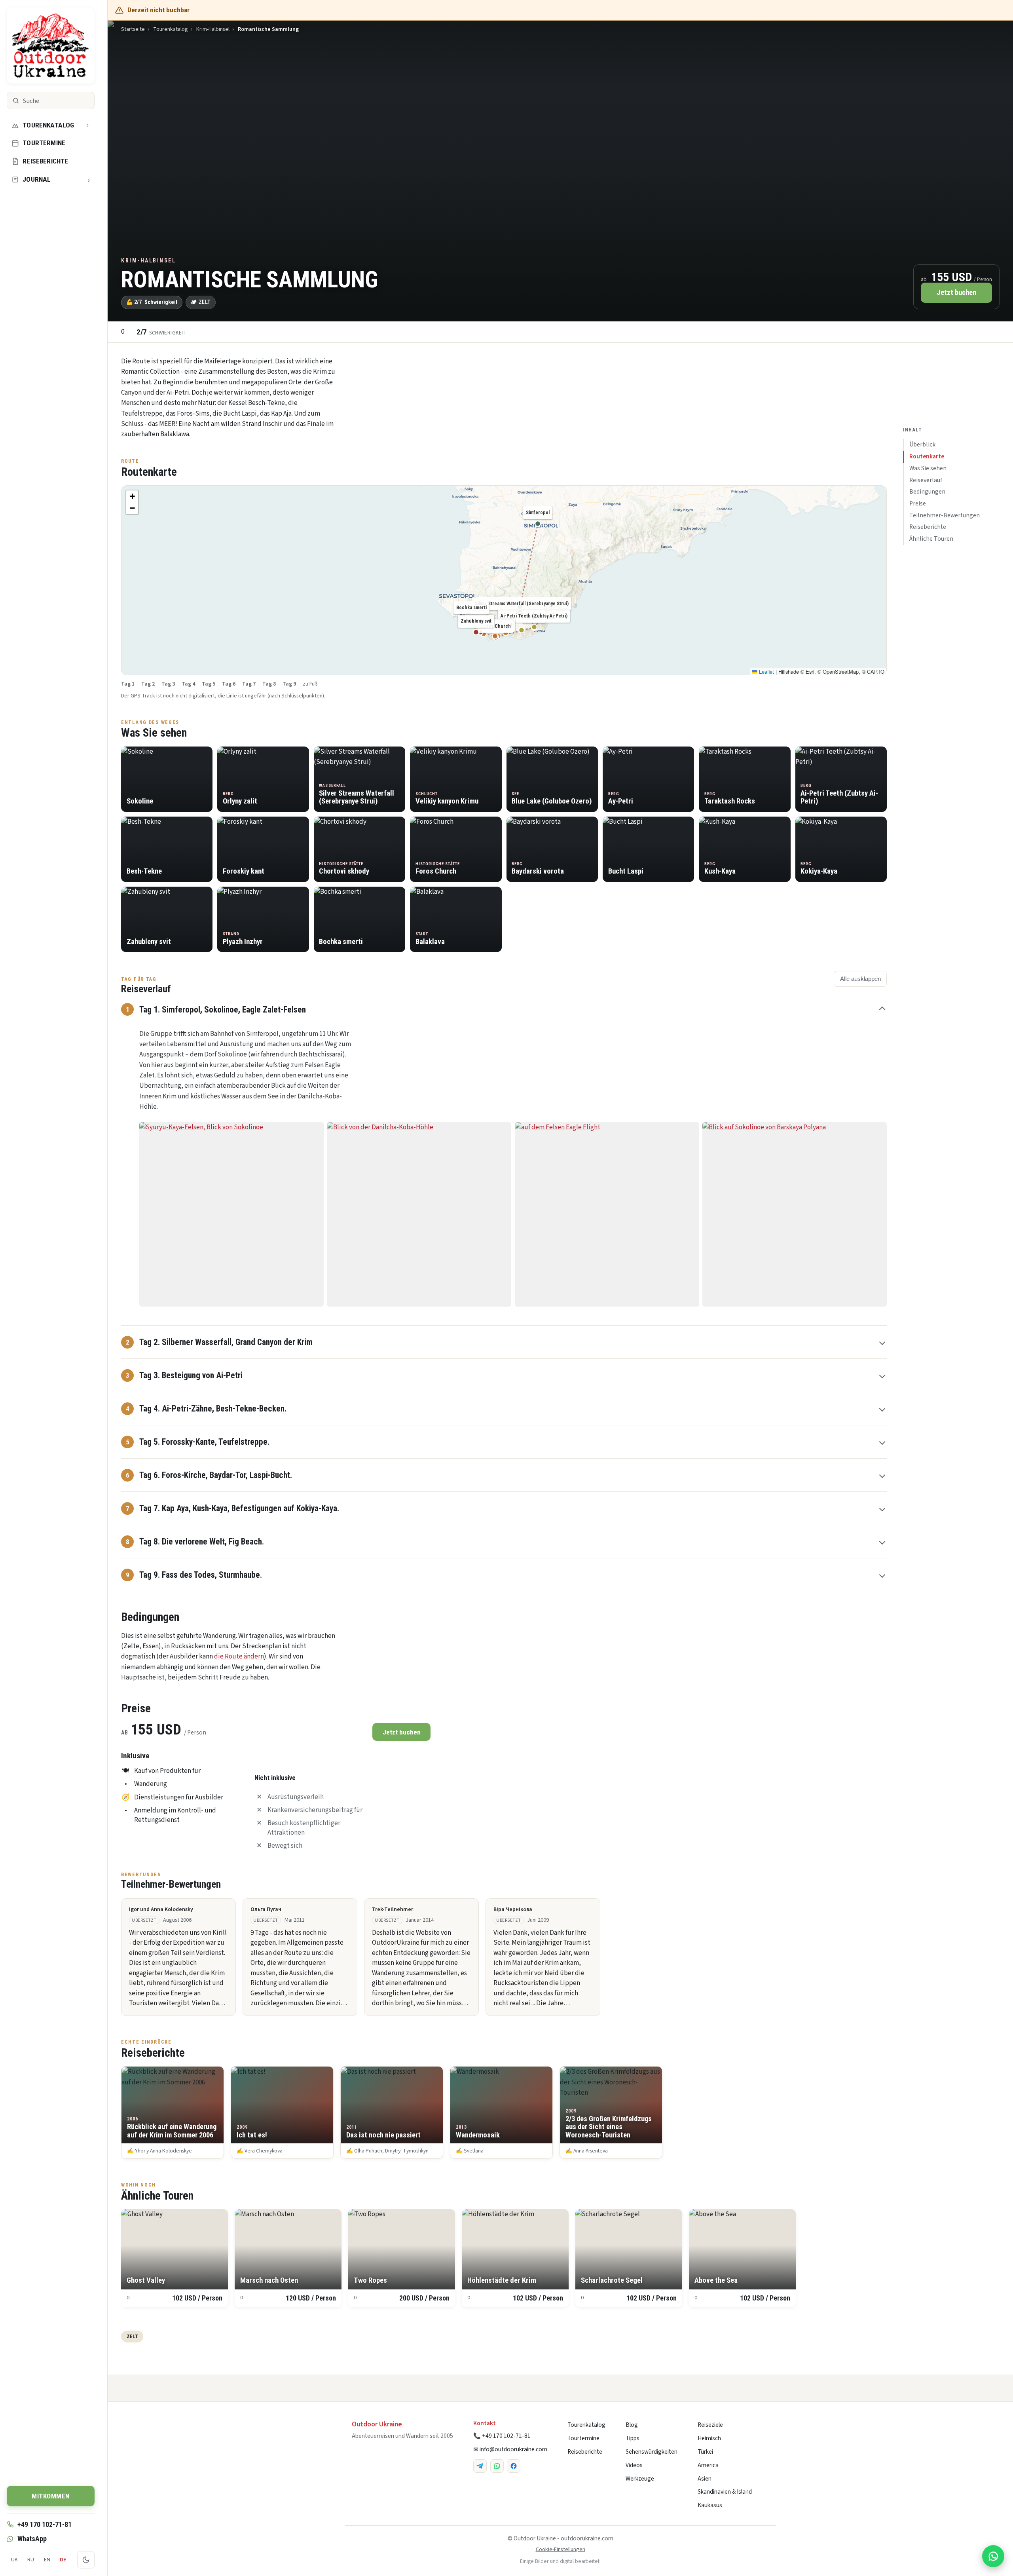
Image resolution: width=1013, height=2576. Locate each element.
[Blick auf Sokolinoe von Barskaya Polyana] (795, 1214)
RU (31, 2560)
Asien (705, 2479)
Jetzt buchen (956, 293)
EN (47, 2560)
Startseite (133, 29)
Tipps (633, 2438)
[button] (132, 496)
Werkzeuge (640, 2479)
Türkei (705, 2452)
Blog (632, 2425)
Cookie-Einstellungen (561, 2549)
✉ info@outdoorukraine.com (510, 2449)
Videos (634, 2465)
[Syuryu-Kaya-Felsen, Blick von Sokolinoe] (231, 1214)
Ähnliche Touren (931, 539)
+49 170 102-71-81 (45, 2524)
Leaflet (766, 672)
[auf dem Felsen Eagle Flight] (607, 1214)
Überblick (922, 445)
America (708, 2465)
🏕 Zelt (201, 302)
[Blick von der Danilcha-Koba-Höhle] (419, 1214)
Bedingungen (927, 492)
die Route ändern (239, 1657)
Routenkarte (927, 456)
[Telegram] (480, 2466)
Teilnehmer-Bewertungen (945, 515)
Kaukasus (710, 2505)
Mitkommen (51, 2496)
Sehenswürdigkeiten (652, 2452)
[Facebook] (514, 2466)
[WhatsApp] (497, 2466)
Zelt (132, 2336)
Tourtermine (44, 143)
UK (14, 2560)
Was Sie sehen (928, 468)
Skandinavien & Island (725, 2492)
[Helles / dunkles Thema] (86, 2560)
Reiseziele (710, 2425)
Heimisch (709, 2438)
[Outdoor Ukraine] (51, 46)
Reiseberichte (45, 161)
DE (63, 2560)
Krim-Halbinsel (213, 29)
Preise (918, 503)
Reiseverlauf (926, 480)
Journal (56, 180)
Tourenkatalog (48, 125)
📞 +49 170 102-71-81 (502, 2436)
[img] (504, 580)
